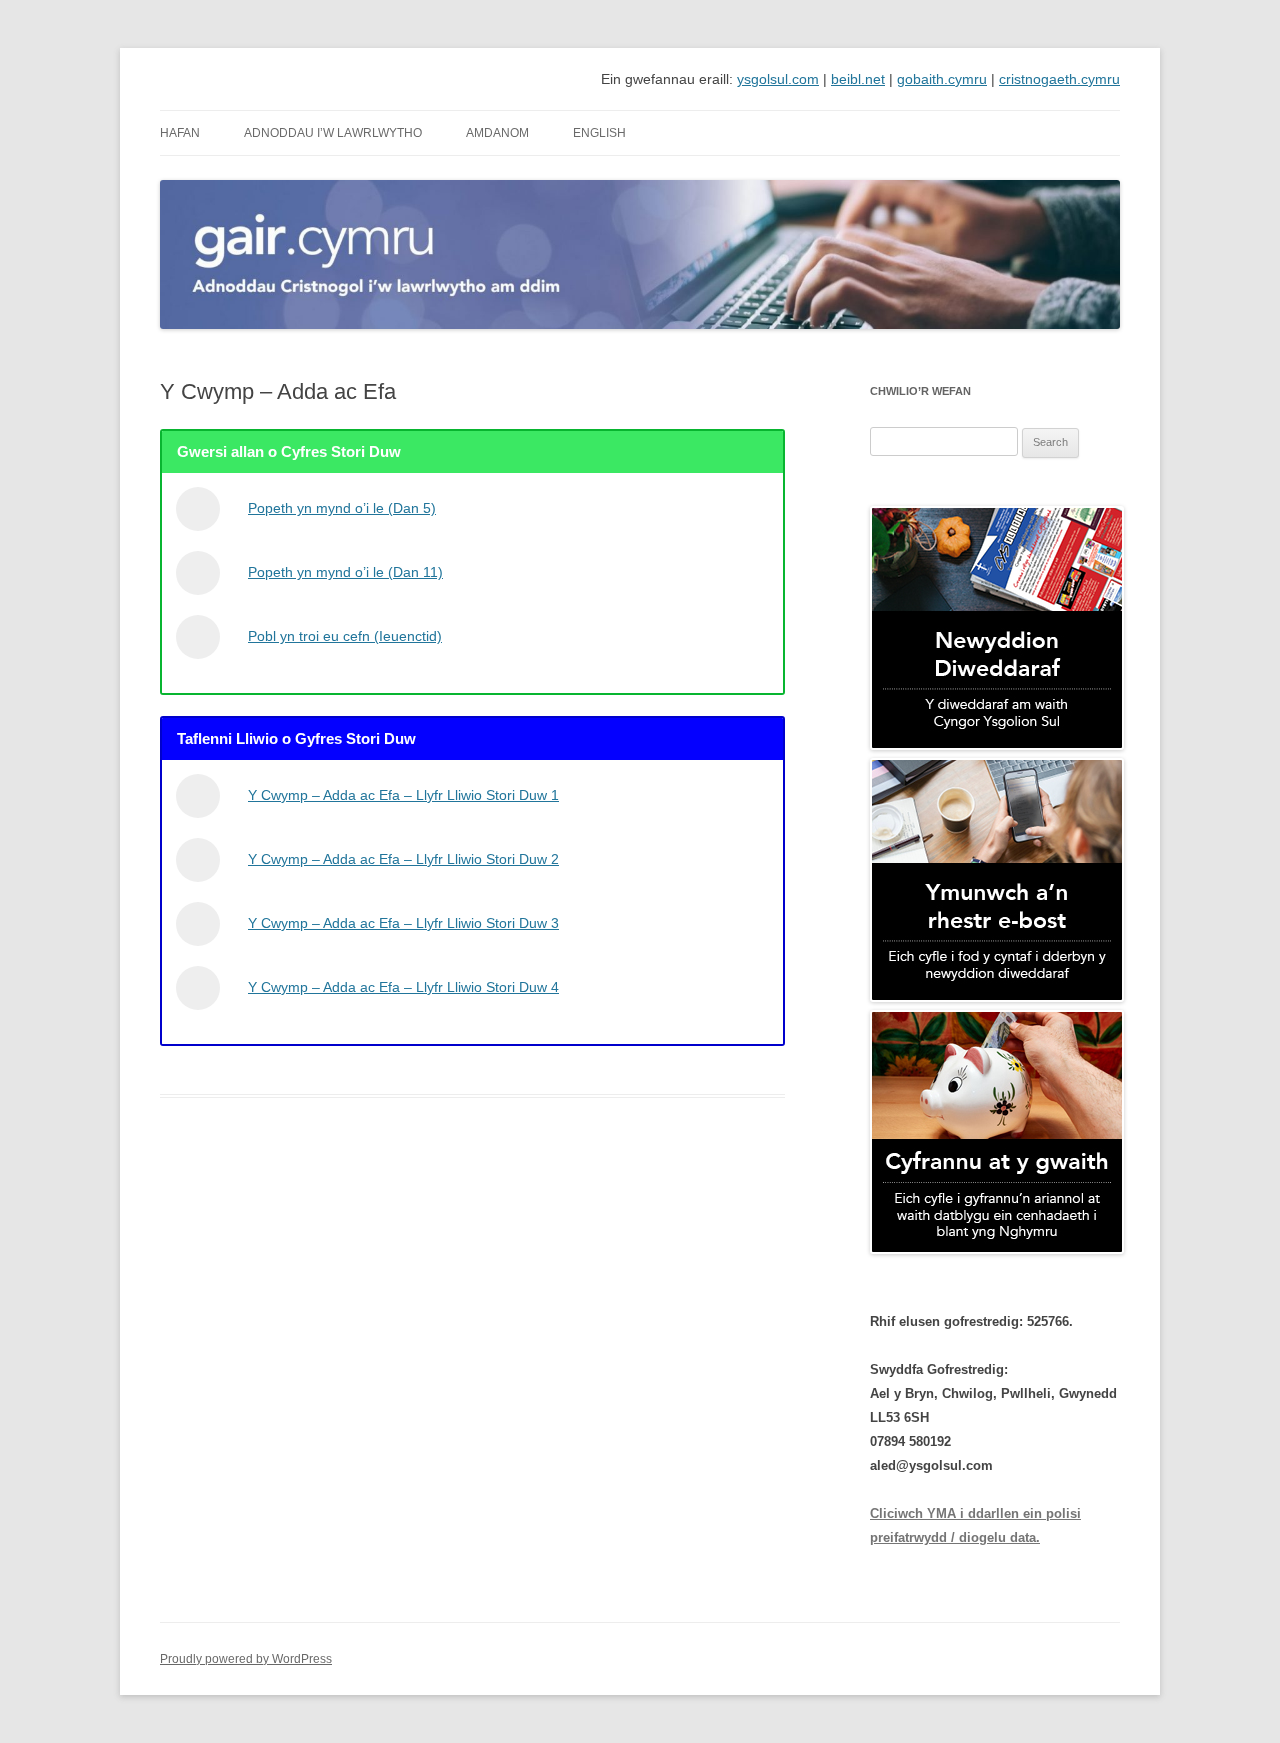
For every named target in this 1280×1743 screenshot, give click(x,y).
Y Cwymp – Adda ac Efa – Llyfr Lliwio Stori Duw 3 (403, 923)
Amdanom (497, 133)
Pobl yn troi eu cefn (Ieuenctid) (345, 636)
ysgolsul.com (778, 79)
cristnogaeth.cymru (1059, 79)
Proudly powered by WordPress (246, 1659)
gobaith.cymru (942, 79)
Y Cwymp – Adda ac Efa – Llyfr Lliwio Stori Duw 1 (403, 795)
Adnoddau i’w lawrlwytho (333, 133)
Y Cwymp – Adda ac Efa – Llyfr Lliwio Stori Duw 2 (403, 859)
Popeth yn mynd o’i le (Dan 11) (345, 572)
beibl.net (858, 79)
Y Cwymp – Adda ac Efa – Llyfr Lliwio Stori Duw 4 (403, 987)
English (599, 133)
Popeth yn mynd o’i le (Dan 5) (342, 508)
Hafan (180, 133)
